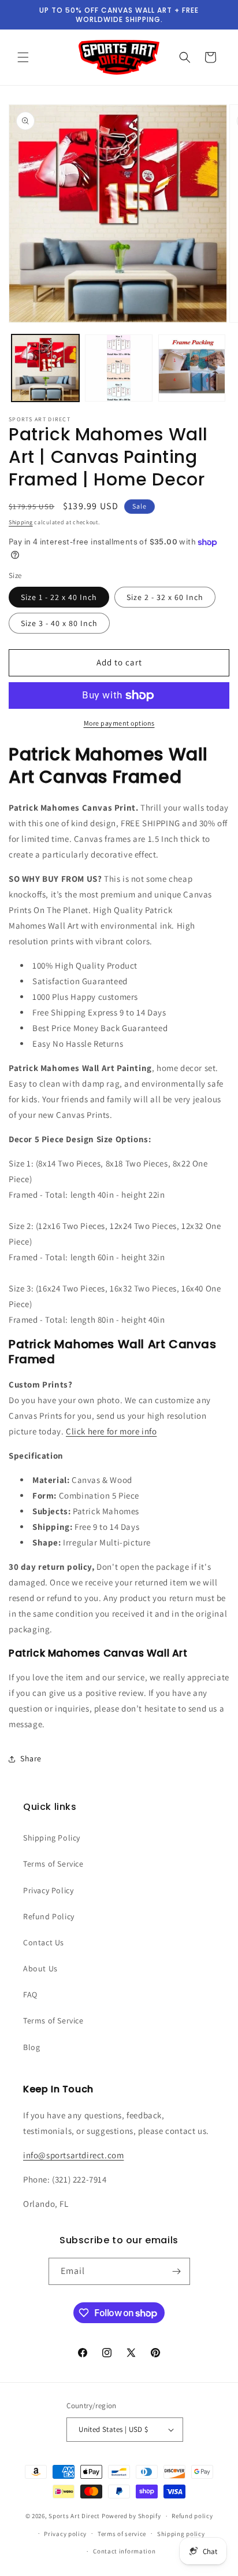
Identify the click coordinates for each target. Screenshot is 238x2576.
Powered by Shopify (131, 2516)
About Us (40, 1968)
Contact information (124, 2551)
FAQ (30, 1994)
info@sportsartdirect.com (73, 2155)
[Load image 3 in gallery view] (192, 368)
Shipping (21, 522)
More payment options (119, 723)
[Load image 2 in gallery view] (119, 368)
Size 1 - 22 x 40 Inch (59, 597)
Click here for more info (111, 1431)
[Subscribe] (177, 2271)
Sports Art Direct (74, 2516)
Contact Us (44, 1942)
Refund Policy (49, 1916)
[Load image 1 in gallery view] (45, 368)
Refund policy (192, 2516)
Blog (31, 2047)
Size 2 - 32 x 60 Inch (165, 597)
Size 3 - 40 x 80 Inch (59, 623)
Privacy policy (65, 2534)
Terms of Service (53, 1864)
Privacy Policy (48, 1890)
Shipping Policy (52, 1838)
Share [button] (31, 1758)
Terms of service (122, 2534)
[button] (23, 57)
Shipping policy (181, 2534)
